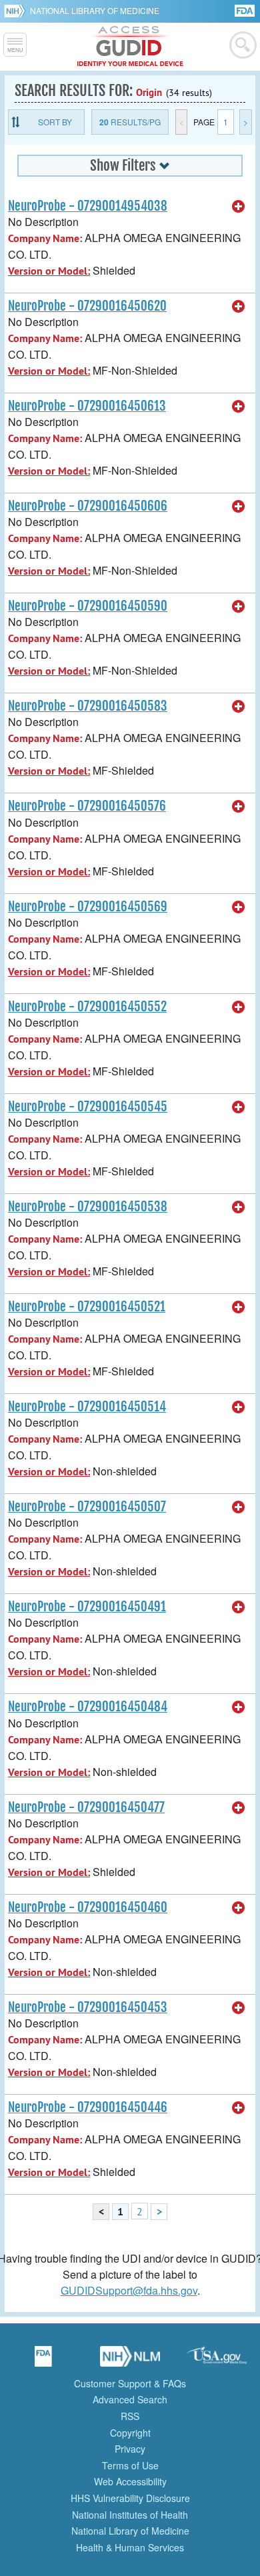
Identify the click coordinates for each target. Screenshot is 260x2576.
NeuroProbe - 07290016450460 (88, 1907)
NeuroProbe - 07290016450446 (88, 2107)
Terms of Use (130, 2465)
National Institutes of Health (130, 2515)
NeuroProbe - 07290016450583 (88, 706)
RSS (130, 2416)
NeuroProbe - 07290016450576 (87, 806)
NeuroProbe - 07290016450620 (87, 306)
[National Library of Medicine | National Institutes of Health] (130, 2361)
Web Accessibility (130, 2481)
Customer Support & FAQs (130, 2383)
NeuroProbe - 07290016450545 (88, 1107)
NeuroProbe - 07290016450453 (88, 2007)
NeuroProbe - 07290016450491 (87, 1607)
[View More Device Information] (239, 207)
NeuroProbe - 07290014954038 (88, 206)
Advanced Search (130, 2399)
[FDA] (246, 10)
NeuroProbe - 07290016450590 (88, 606)
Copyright (130, 2433)
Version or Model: (49, 271)
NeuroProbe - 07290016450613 (87, 406)
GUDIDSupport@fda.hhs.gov (129, 2290)
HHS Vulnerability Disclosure (130, 2498)
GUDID (130, 47)
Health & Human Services (130, 2547)
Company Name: (45, 238)
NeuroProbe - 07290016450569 (88, 907)
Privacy (130, 2449)
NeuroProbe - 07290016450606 (88, 506)
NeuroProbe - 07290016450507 (87, 1507)
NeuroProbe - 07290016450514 (87, 1407)
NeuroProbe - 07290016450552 (87, 1007)
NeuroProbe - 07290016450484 (88, 1707)
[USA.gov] (217, 2361)
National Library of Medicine (95, 10)
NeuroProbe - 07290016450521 (87, 1307)
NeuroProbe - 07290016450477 (86, 1807)
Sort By (55, 122)
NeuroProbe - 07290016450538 (88, 1207)
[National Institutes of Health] (17, 11)
